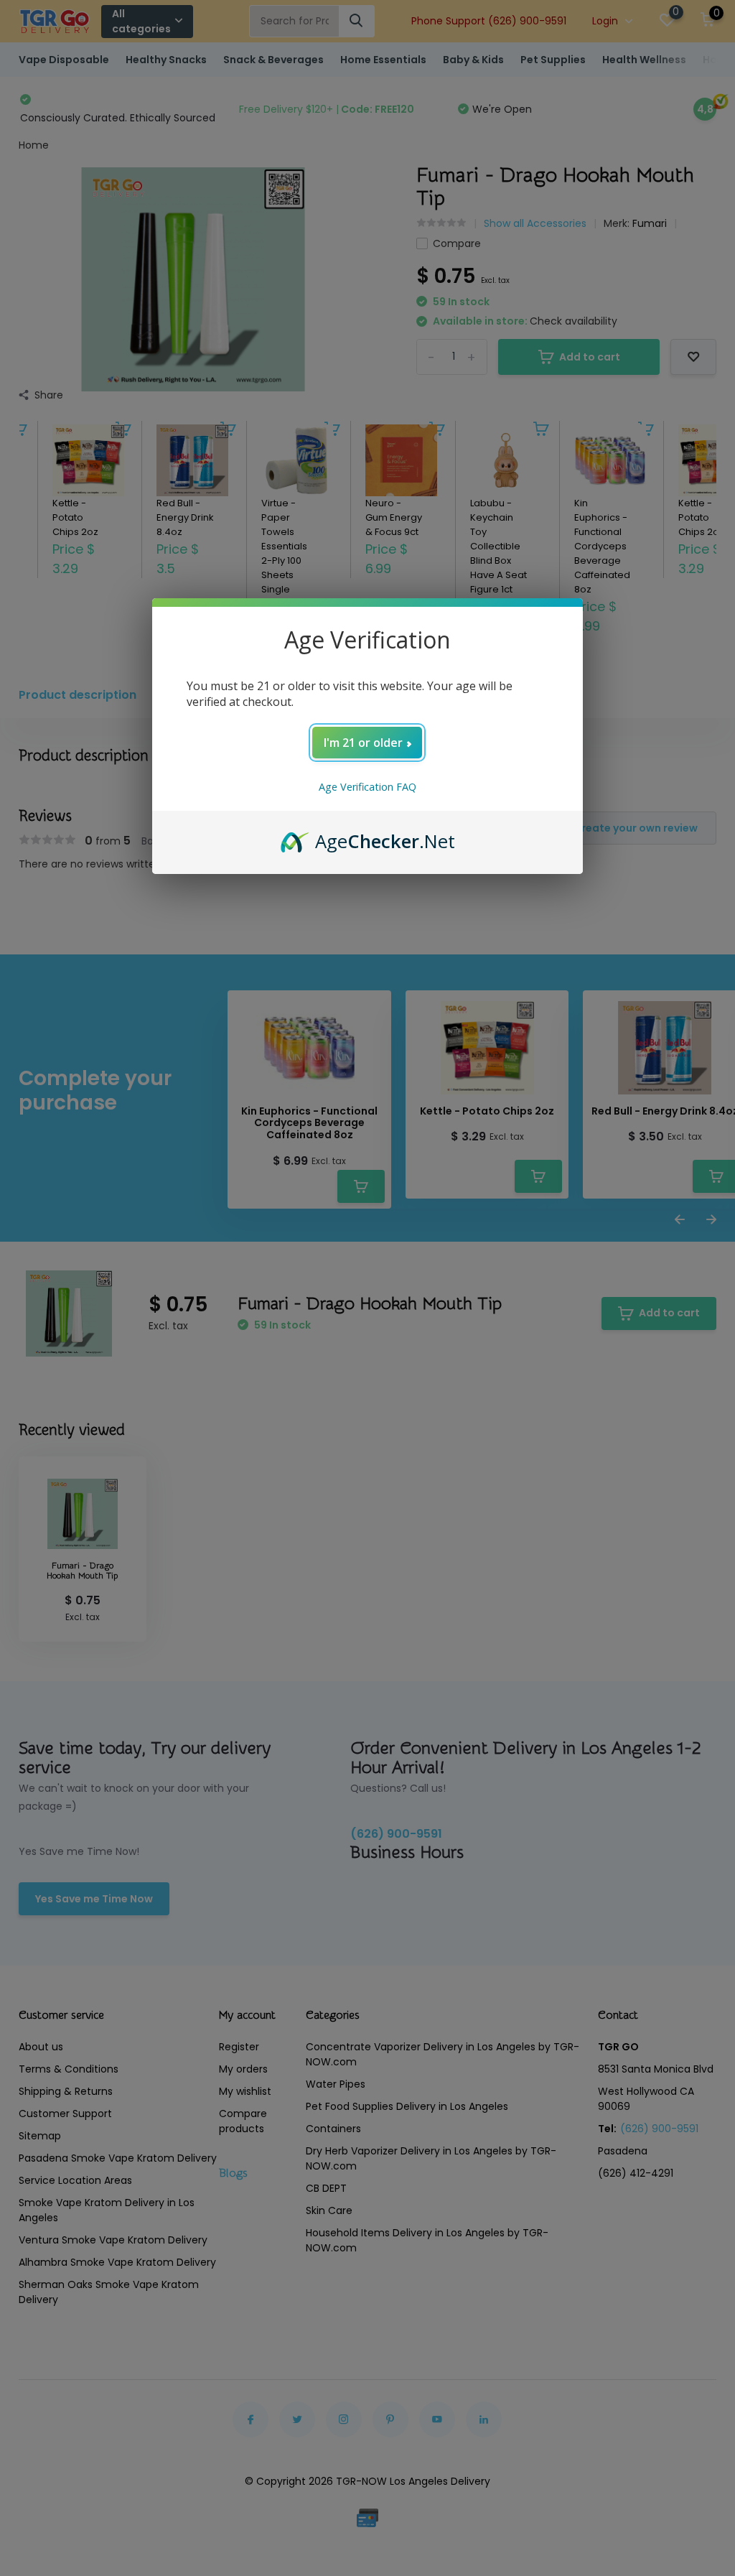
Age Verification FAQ (367, 787)
